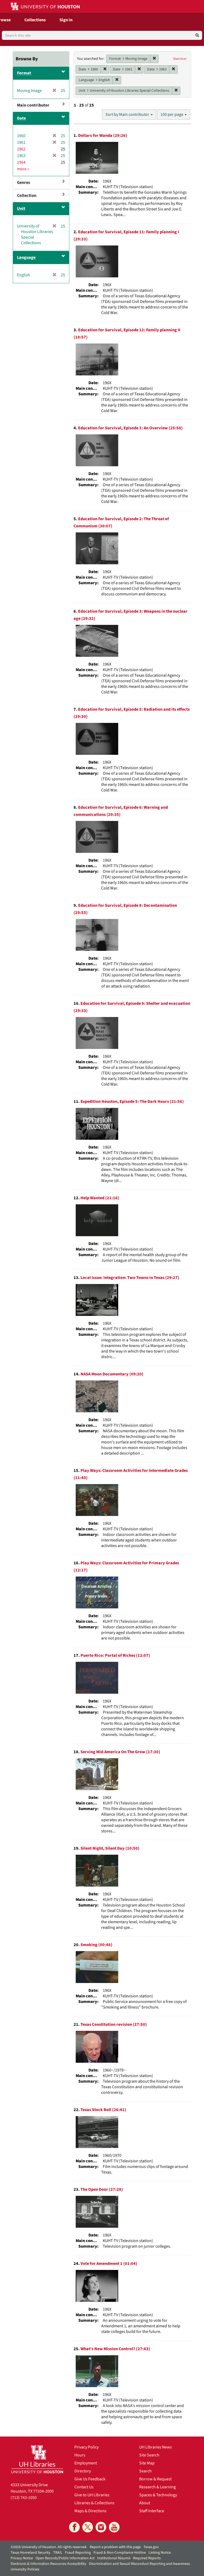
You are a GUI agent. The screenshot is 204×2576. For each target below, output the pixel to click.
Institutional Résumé (114, 2558)
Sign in (66, 20)
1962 (21, 149)
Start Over (180, 59)
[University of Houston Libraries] (37, 2459)
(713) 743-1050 (24, 2498)
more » (23, 169)
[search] (197, 35)
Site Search (149, 2455)
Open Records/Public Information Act (65, 2558)
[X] (88, 2527)
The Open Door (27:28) (102, 2189)
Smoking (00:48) (96, 1945)
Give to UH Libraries (92, 2495)
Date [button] (21, 118)
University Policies (25, 2569)
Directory (83, 2471)
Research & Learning (158, 2487)
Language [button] (26, 257)
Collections (35, 20)
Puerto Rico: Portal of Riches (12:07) (115, 1655)
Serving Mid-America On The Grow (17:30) (120, 1752)
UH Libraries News (156, 2447)
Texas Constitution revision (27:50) (114, 2024)
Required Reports (147, 2558)
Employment (86, 2463)
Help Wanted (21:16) (100, 1198)
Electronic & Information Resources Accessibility (48, 2564)
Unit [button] (21, 209)
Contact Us (84, 2487)
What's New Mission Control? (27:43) (115, 2349)
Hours (80, 2455)
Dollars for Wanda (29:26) (103, 135)
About (145, 2503)
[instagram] (101, 2527)
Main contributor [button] (33, 105)
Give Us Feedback (90, 2479)
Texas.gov (151, 2547)
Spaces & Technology (158, 2495)
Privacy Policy (86, 2447)
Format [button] (24, 73)
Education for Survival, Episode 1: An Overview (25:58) (130, 428)
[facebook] (74, 2527)
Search (145, 2471)
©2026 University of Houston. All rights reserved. (49, 2547)
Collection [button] (27, 196)
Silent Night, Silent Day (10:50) (110, 1848)
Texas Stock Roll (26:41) (103, 2110)
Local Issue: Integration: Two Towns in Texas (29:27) (130, 1278)
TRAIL (58, 2553)
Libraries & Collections (94, 2503)
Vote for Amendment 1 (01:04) (109, 2264)
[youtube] (114, 2527)
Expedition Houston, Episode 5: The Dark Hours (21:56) (132, 1101)
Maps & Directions (90, 2511)
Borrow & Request (155, 2479)
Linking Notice (160, 2553)
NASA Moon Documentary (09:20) (112, 1374)
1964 (21, 162)
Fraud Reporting (78, 2553)
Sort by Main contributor (128, 115)
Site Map (147, 2463)
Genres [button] (24, 183)
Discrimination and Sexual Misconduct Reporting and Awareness (139, 2564)
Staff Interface (152, 2511)
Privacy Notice (22, 2558)
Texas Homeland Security (31, 2553)
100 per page (172, 115)
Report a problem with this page (115, 2547)
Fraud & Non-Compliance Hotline (120, 2553)
